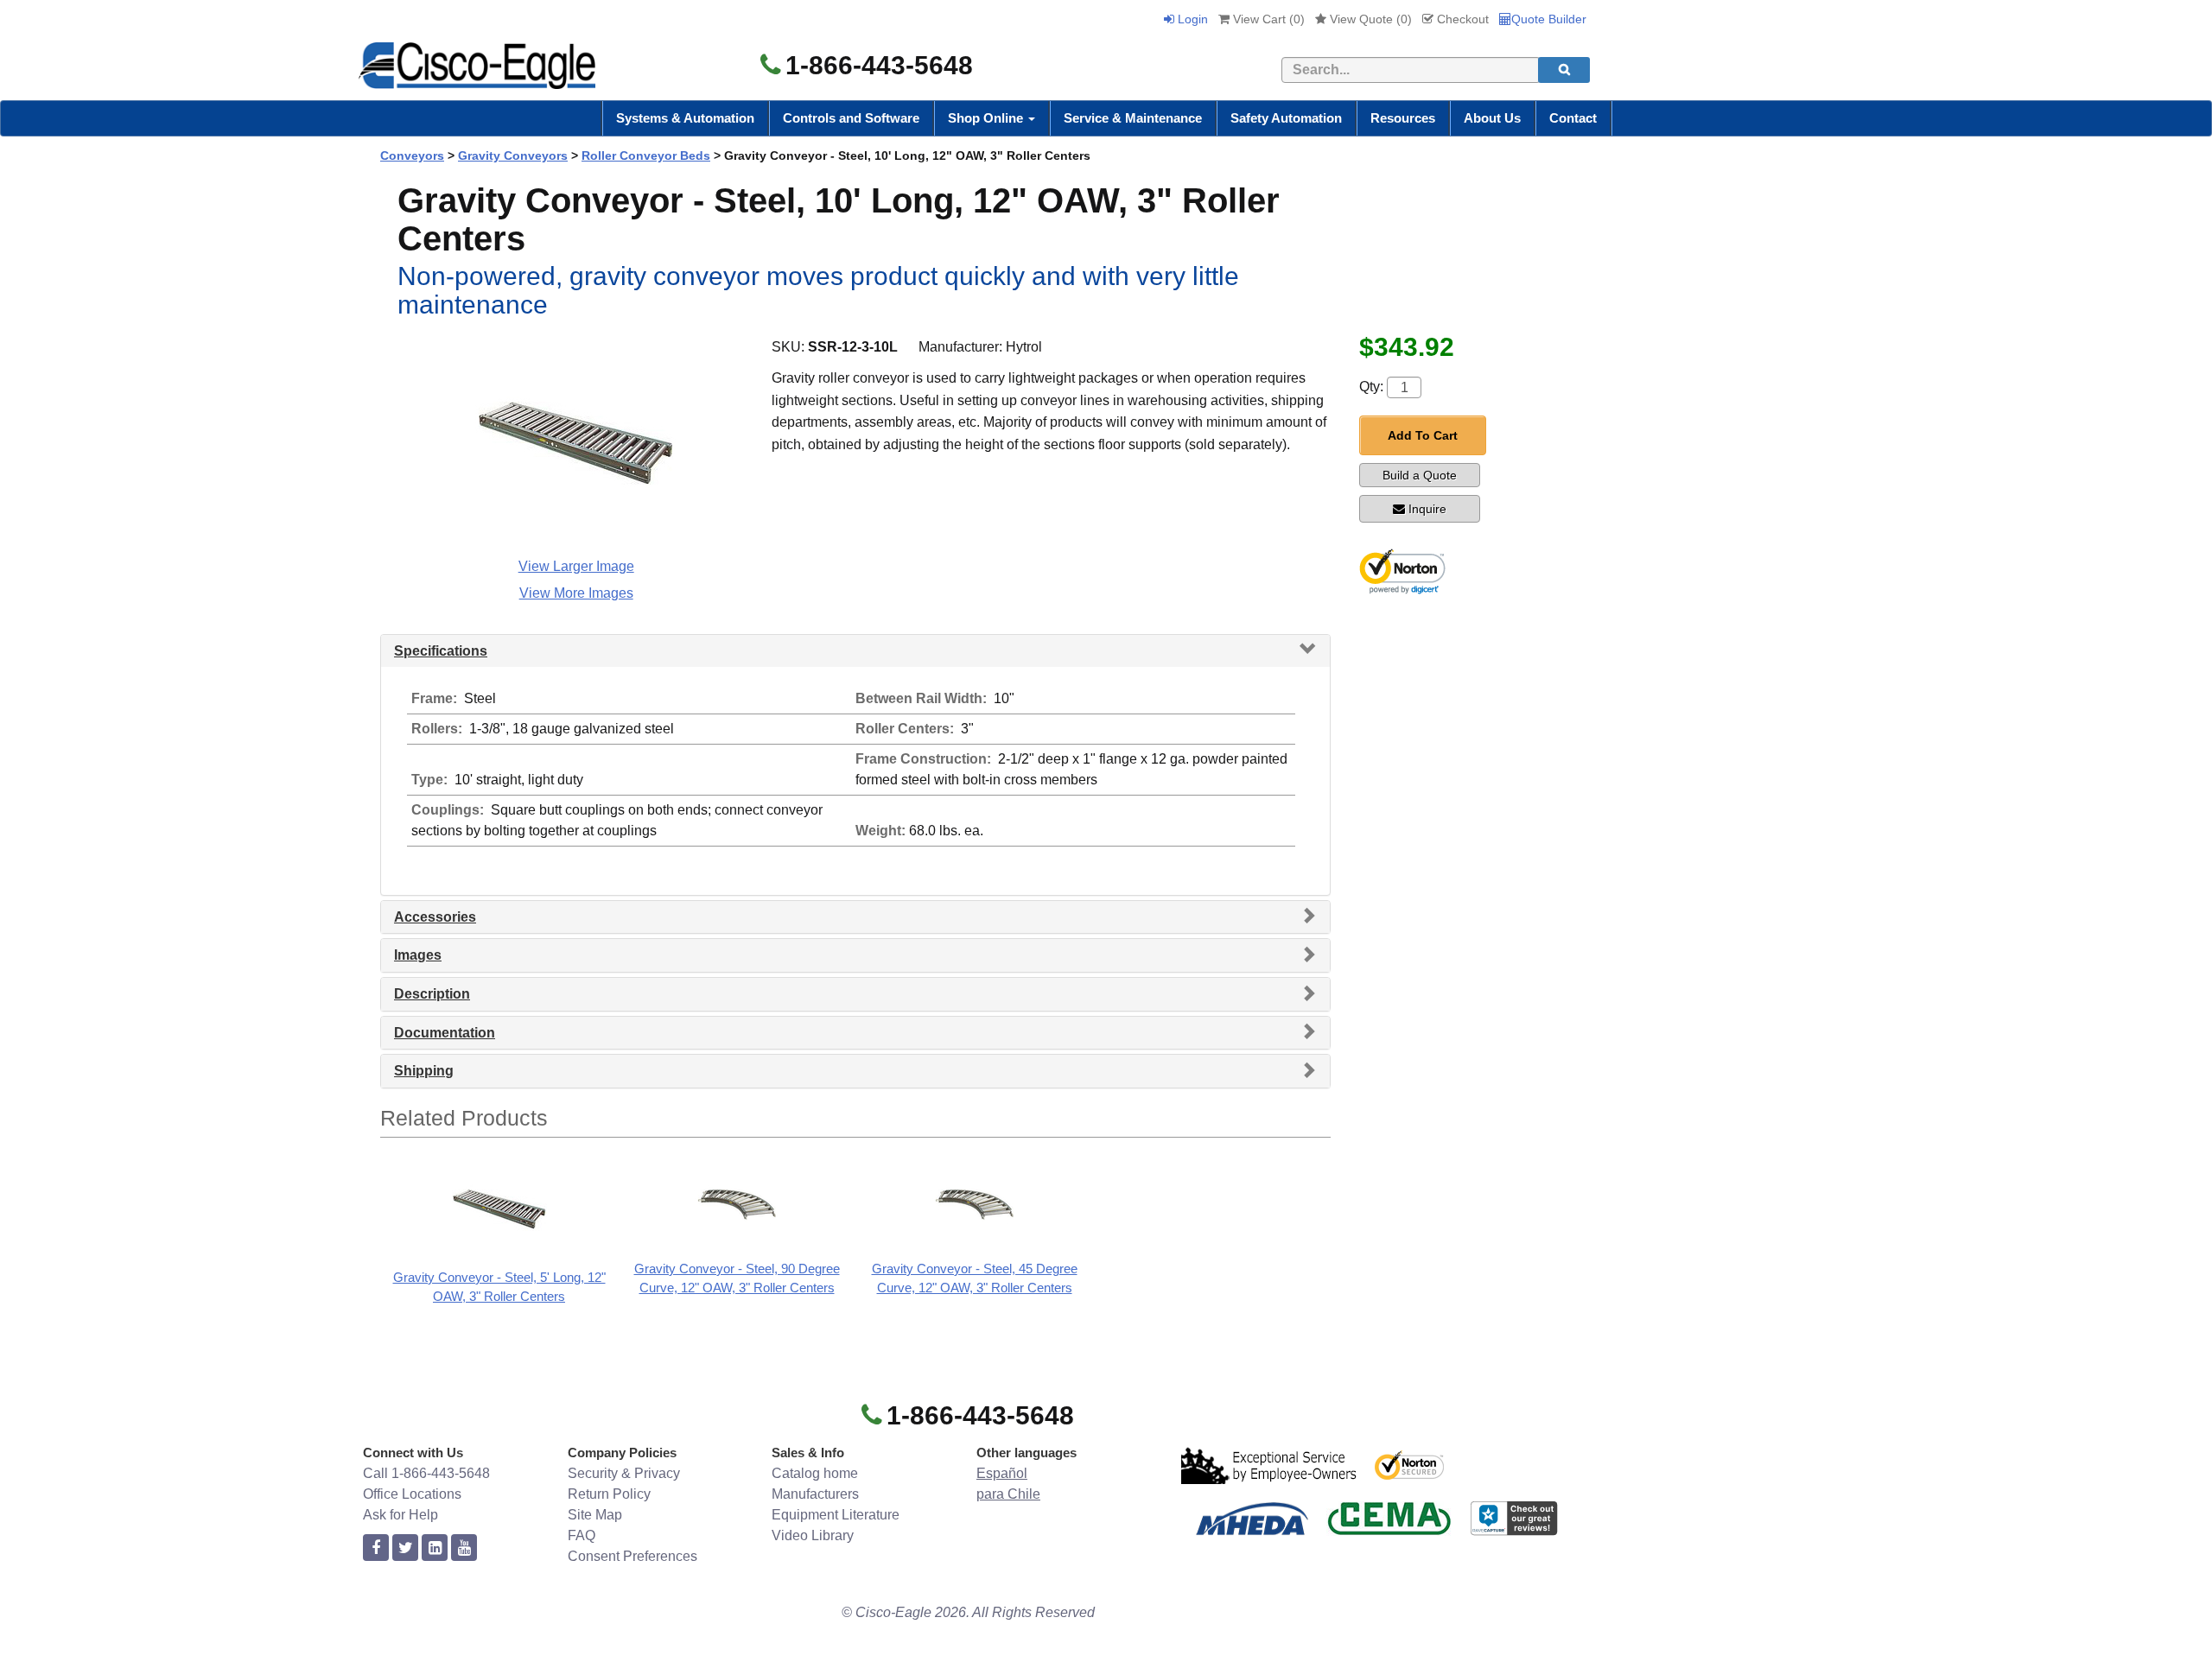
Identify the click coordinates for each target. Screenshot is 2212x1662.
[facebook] (376, 1548)
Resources (1403, 118)
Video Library (813, 1535)
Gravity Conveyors (513, 155)
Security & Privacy (624, 1473)
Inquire (1427, 509)
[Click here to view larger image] (576, 444)
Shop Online (987, 118)
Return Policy (609, 1494)
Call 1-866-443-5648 (426, 1473)
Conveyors (412, 155)
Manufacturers (815, 1494)
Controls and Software (851, 118)
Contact (1573, 118)
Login (1191, 19)
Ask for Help (400, 1515)
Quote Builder (1549, 19)
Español (1002, 1473)
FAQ (582, 1535)
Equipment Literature (836, 1515)
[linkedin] (435, 1548)
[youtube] (464, 1548)
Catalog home (815, 1473)
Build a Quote (1420, 475)
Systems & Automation (685, 118)
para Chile (1008, 1494)
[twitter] (405, 1548)
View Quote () (1369, 19)
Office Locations (412, 1494)
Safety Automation (1286, 118)
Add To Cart (1423, 435)
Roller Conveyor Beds (646, 155)
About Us (1492, 118)
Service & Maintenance (1133, 118)
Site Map (595, 1515)
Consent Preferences (632, 1556)
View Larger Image (576, 566)
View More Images (576, 593)
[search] (1564, 70)
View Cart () (1267, 19)
